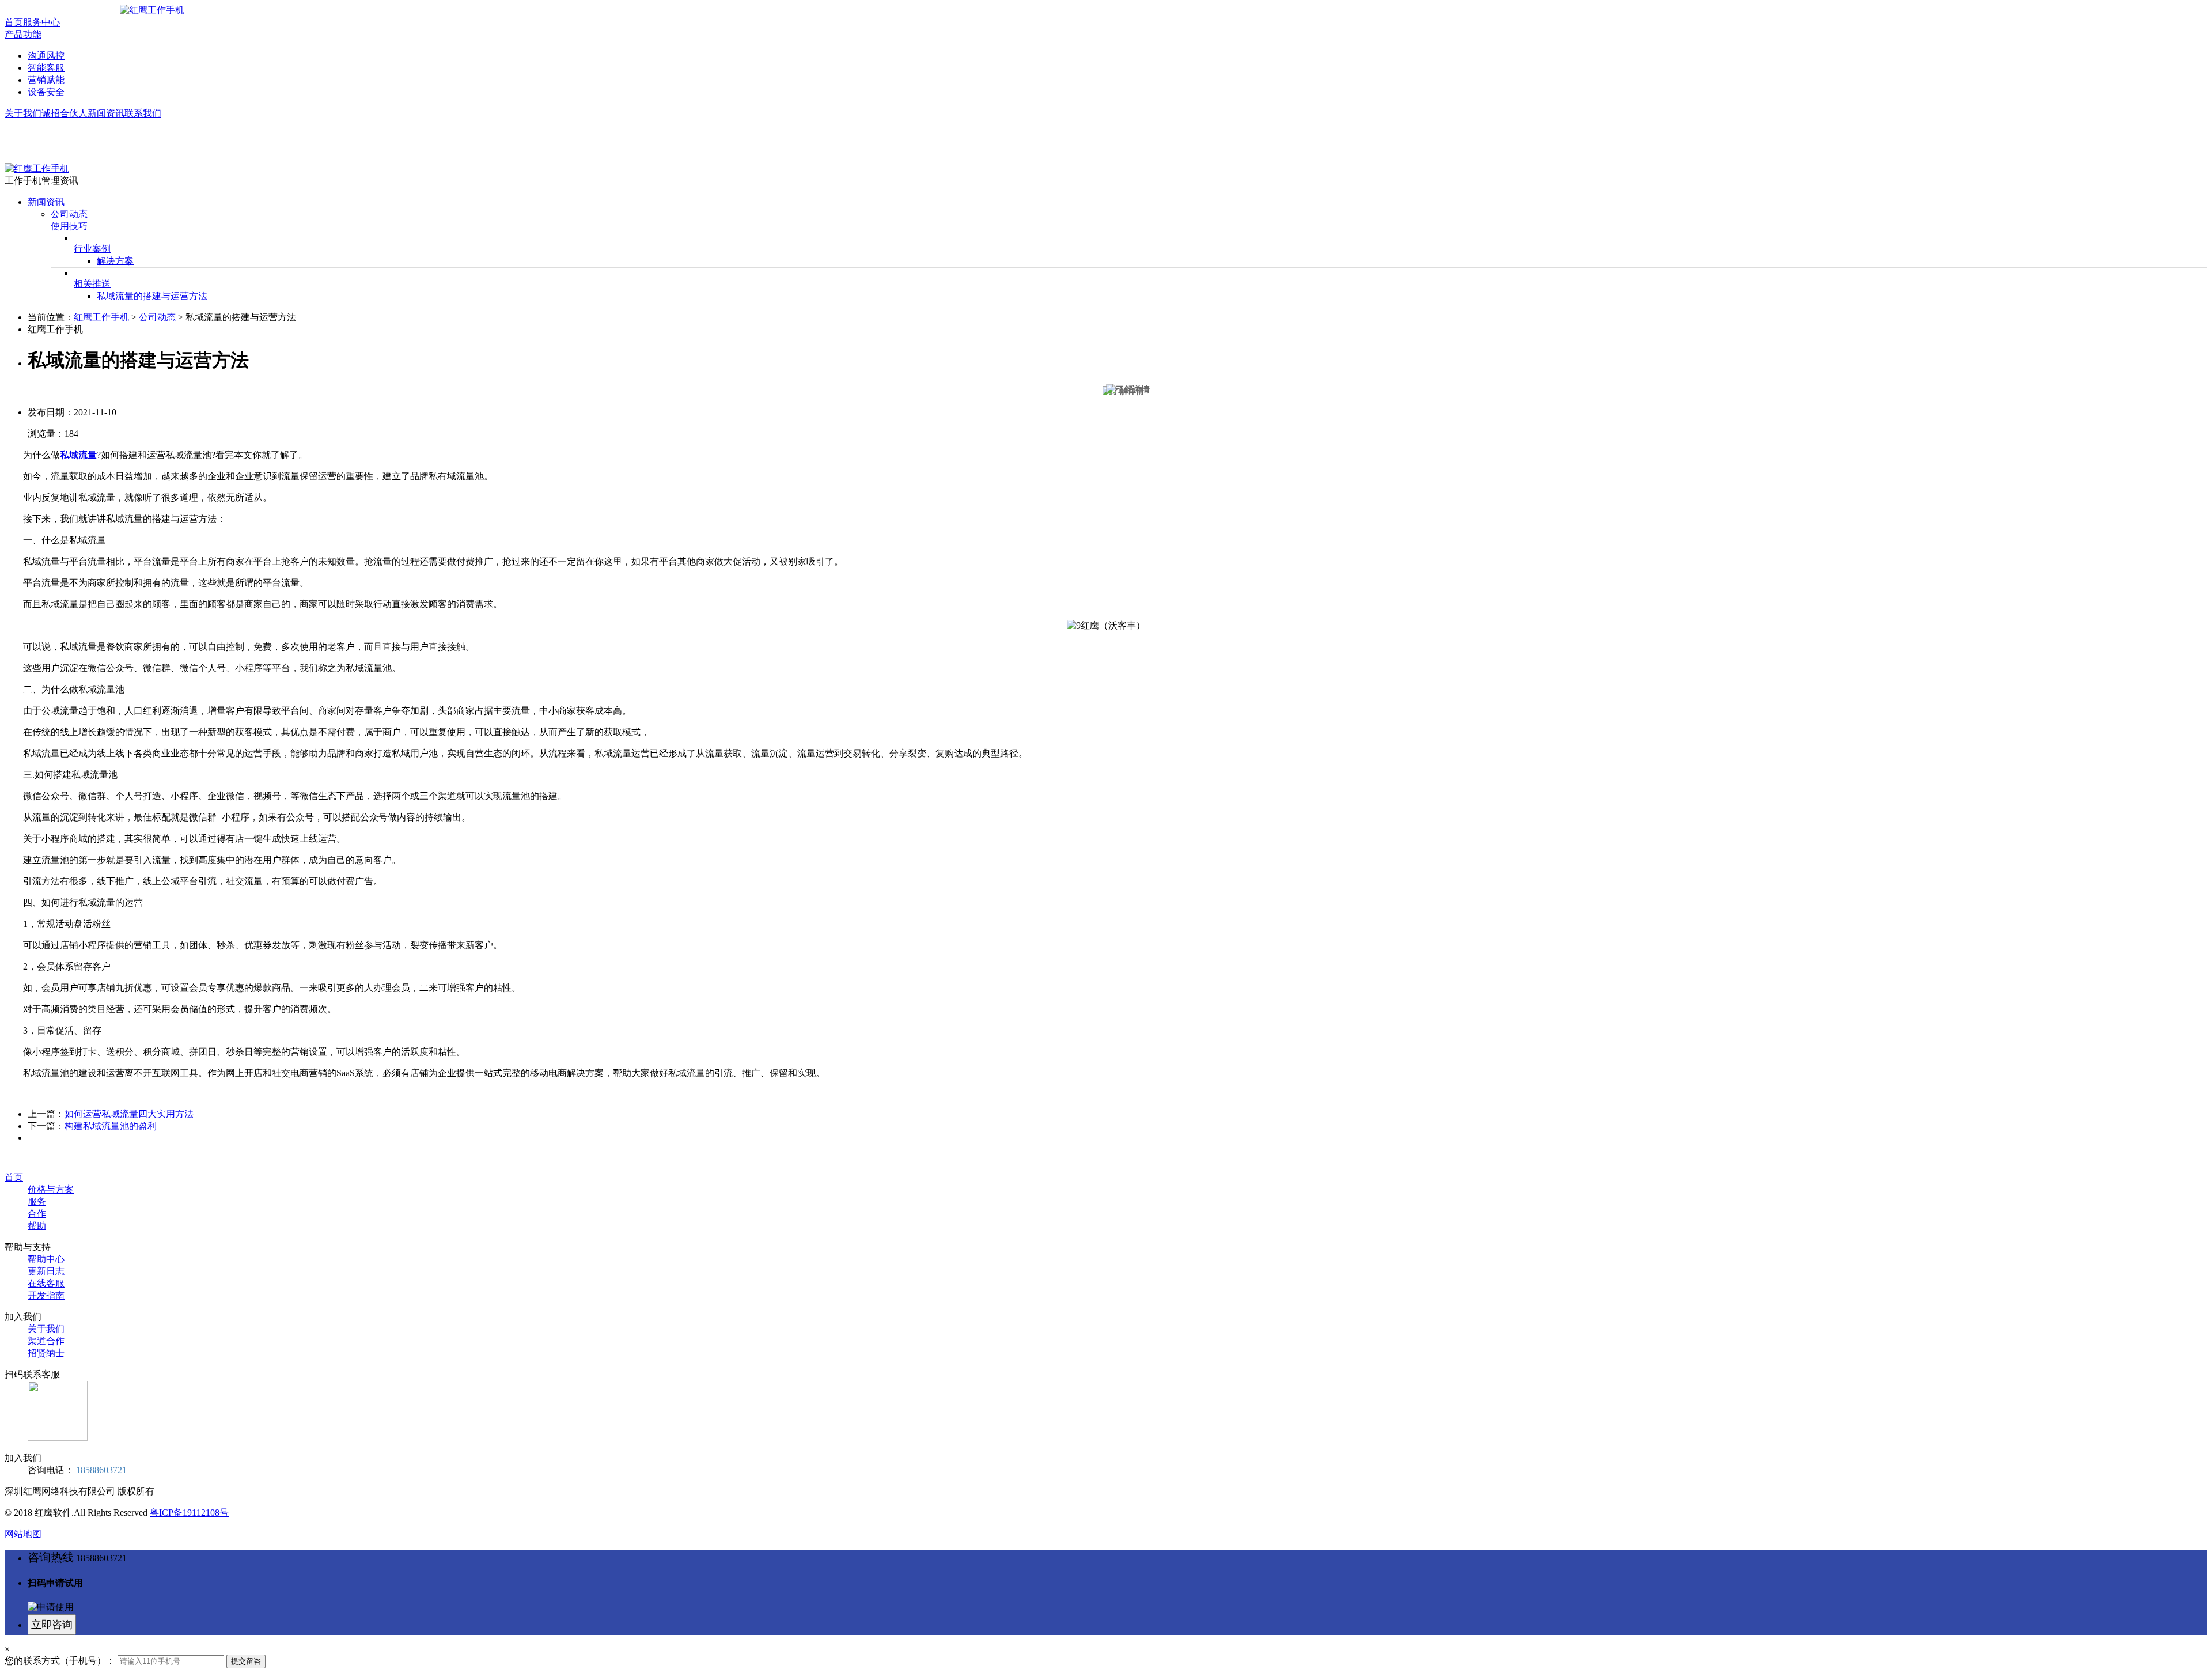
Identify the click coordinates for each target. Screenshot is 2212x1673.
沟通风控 (46, 56)
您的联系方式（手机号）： (60, 1661)
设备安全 (46, 92)
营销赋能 (46, 80)
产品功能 (23, 34)
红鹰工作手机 (101, 317)
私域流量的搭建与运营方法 (152, 296)
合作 (37, 1214)
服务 (37, 1201)
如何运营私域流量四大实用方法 (129, 1114)
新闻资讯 (106, 113)
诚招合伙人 (65, 113)
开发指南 (46, 1295)
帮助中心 (46, 1259)
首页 (14, 22)
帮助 (37, 1226)
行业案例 (92, 249)
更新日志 (46, 1271)
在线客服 (46, 1283)
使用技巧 (69, 226)
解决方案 (115, 261)
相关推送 (92, 284)
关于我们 (23, 113)
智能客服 (46, 68)
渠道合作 (46, 1341)
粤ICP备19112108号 (189, 1513)
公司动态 (69, 214)
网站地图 (23, 1534)
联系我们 (143, 113)
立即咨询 (52, 1625)
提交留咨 (246, 1661)
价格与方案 (51, 1189)
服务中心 (41, 22)
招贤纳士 (46, 1353)
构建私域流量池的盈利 (111, 1126)
